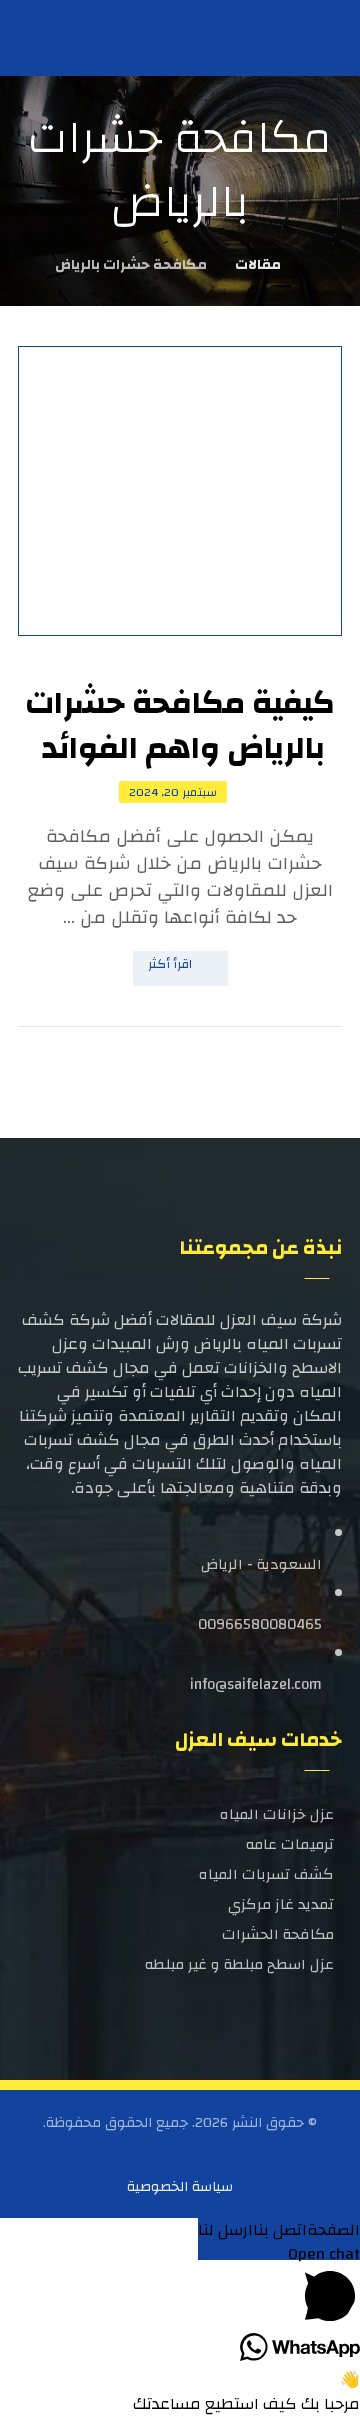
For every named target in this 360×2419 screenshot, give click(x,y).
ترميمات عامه (290, 1844)
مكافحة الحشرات (278, 1934)
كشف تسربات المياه (266, 1874)
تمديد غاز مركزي (281, 1904)
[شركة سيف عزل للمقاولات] (53, 36)
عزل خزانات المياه (277, 1814)
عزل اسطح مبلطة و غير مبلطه (239, 1964)
